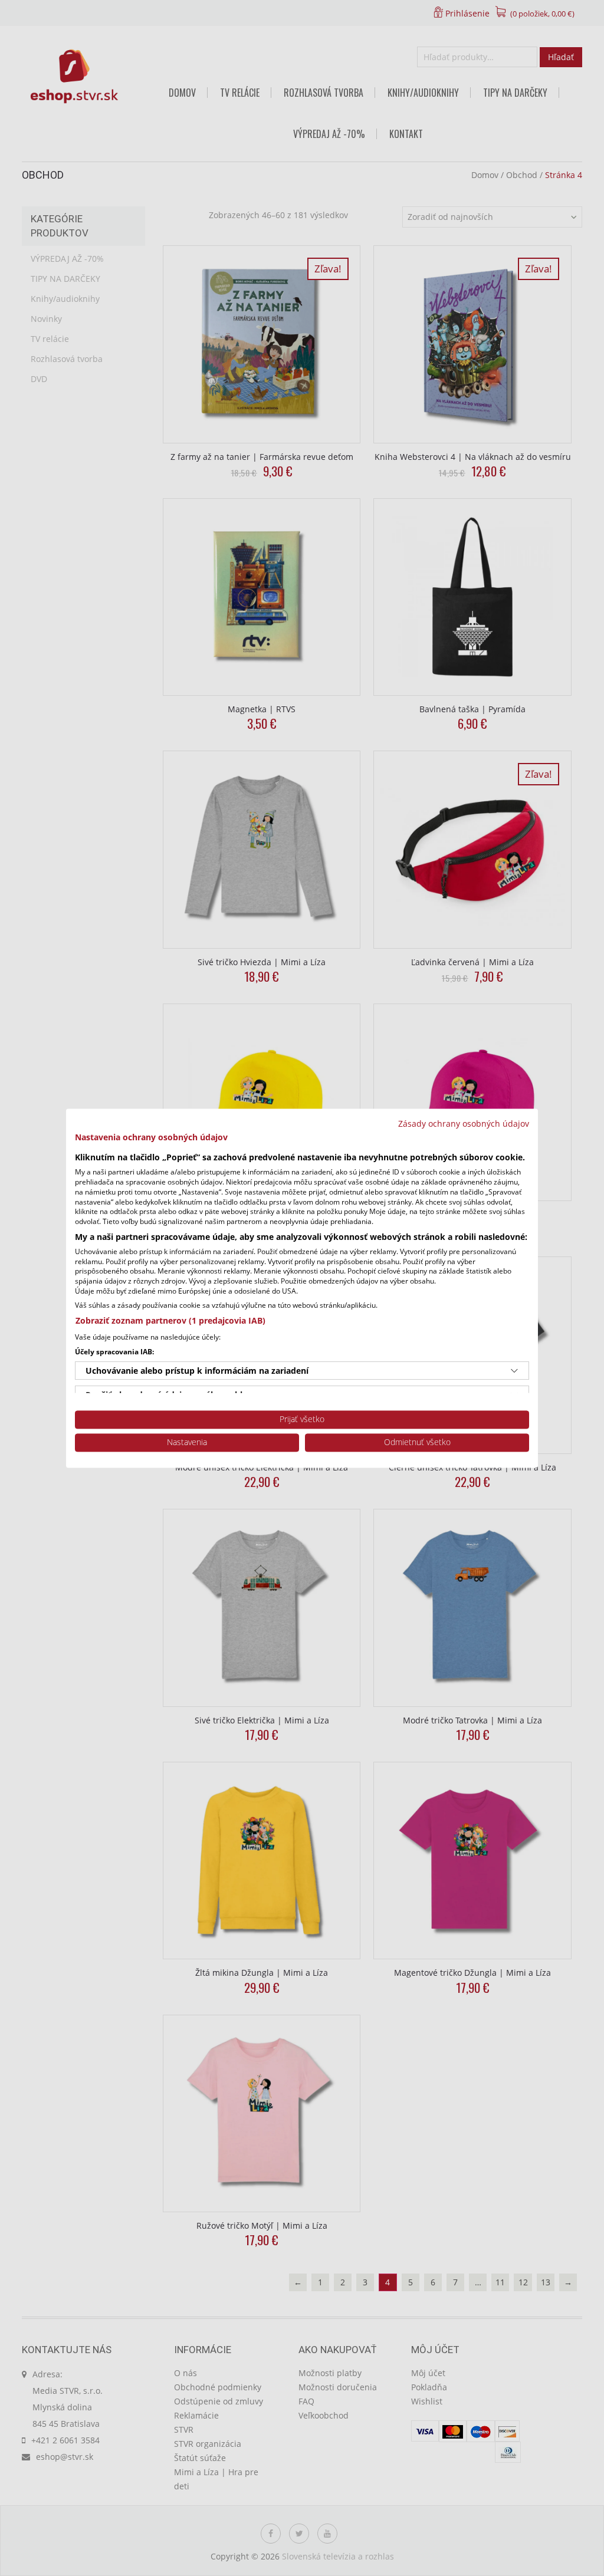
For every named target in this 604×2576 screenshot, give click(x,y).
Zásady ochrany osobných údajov (464, 1123)
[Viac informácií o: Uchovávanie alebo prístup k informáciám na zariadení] (514, 1371)
